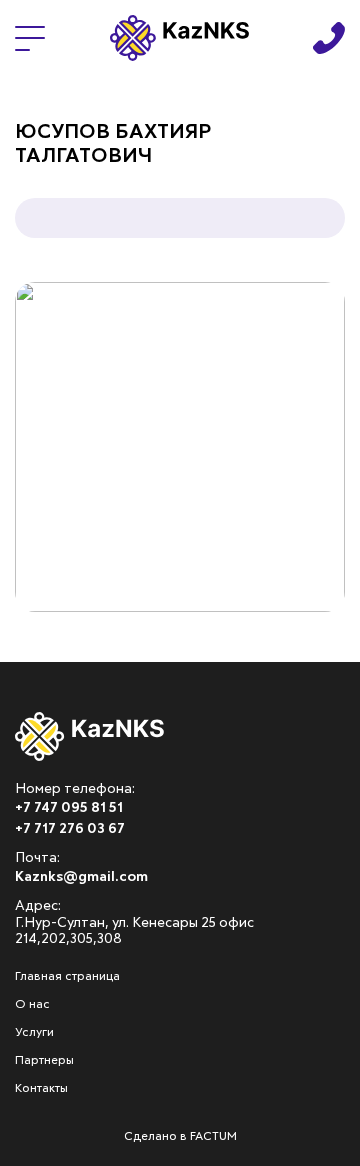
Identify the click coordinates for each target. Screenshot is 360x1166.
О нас (32, 1005)
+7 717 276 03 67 (70, 829)
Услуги (34, 1033)
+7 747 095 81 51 (69, 808)
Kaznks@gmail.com (81, 877)
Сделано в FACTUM (180, 1137)
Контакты (41, 1089)
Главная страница (67, 977)
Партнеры (44, 1061)
